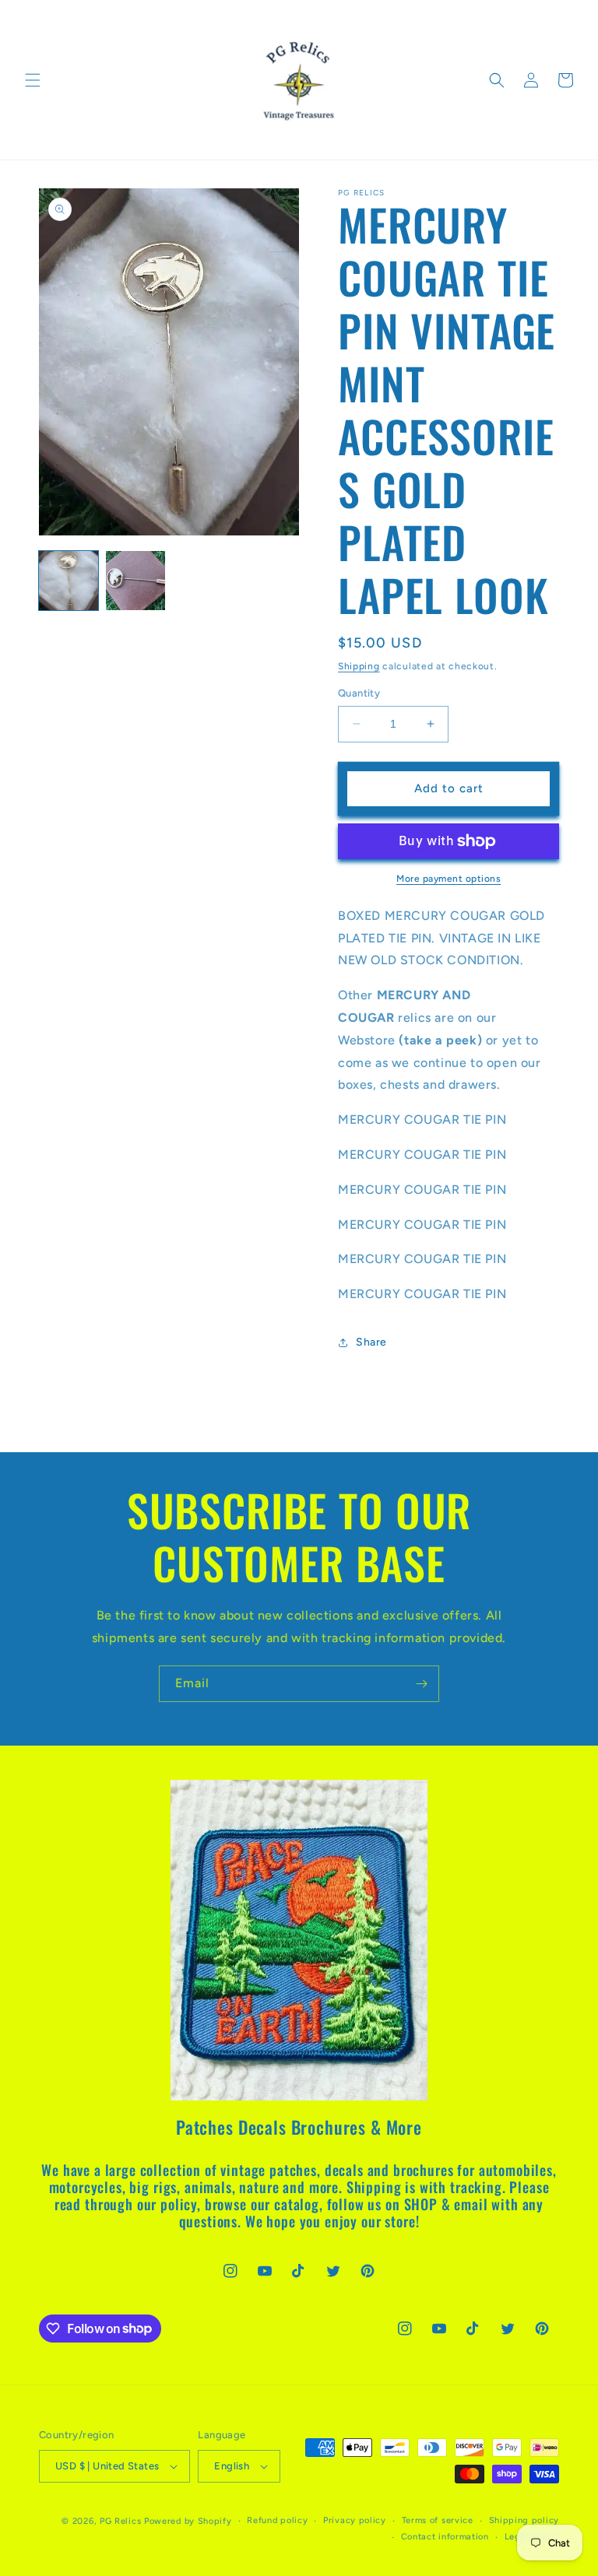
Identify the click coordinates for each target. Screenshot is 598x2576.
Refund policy (277, 2520)
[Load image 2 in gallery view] (135, 581)
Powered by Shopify (188, 2521)
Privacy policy (355, 2520)
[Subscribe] (421, 1684)
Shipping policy (524, 2520)
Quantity (359, 693)
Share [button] (371, 1342)
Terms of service (438, 2520)
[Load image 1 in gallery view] (69, 581)
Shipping (359, 666)
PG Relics (120, 2521)
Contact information (445, 2537)
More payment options (448, 879)
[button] (33, 80)
